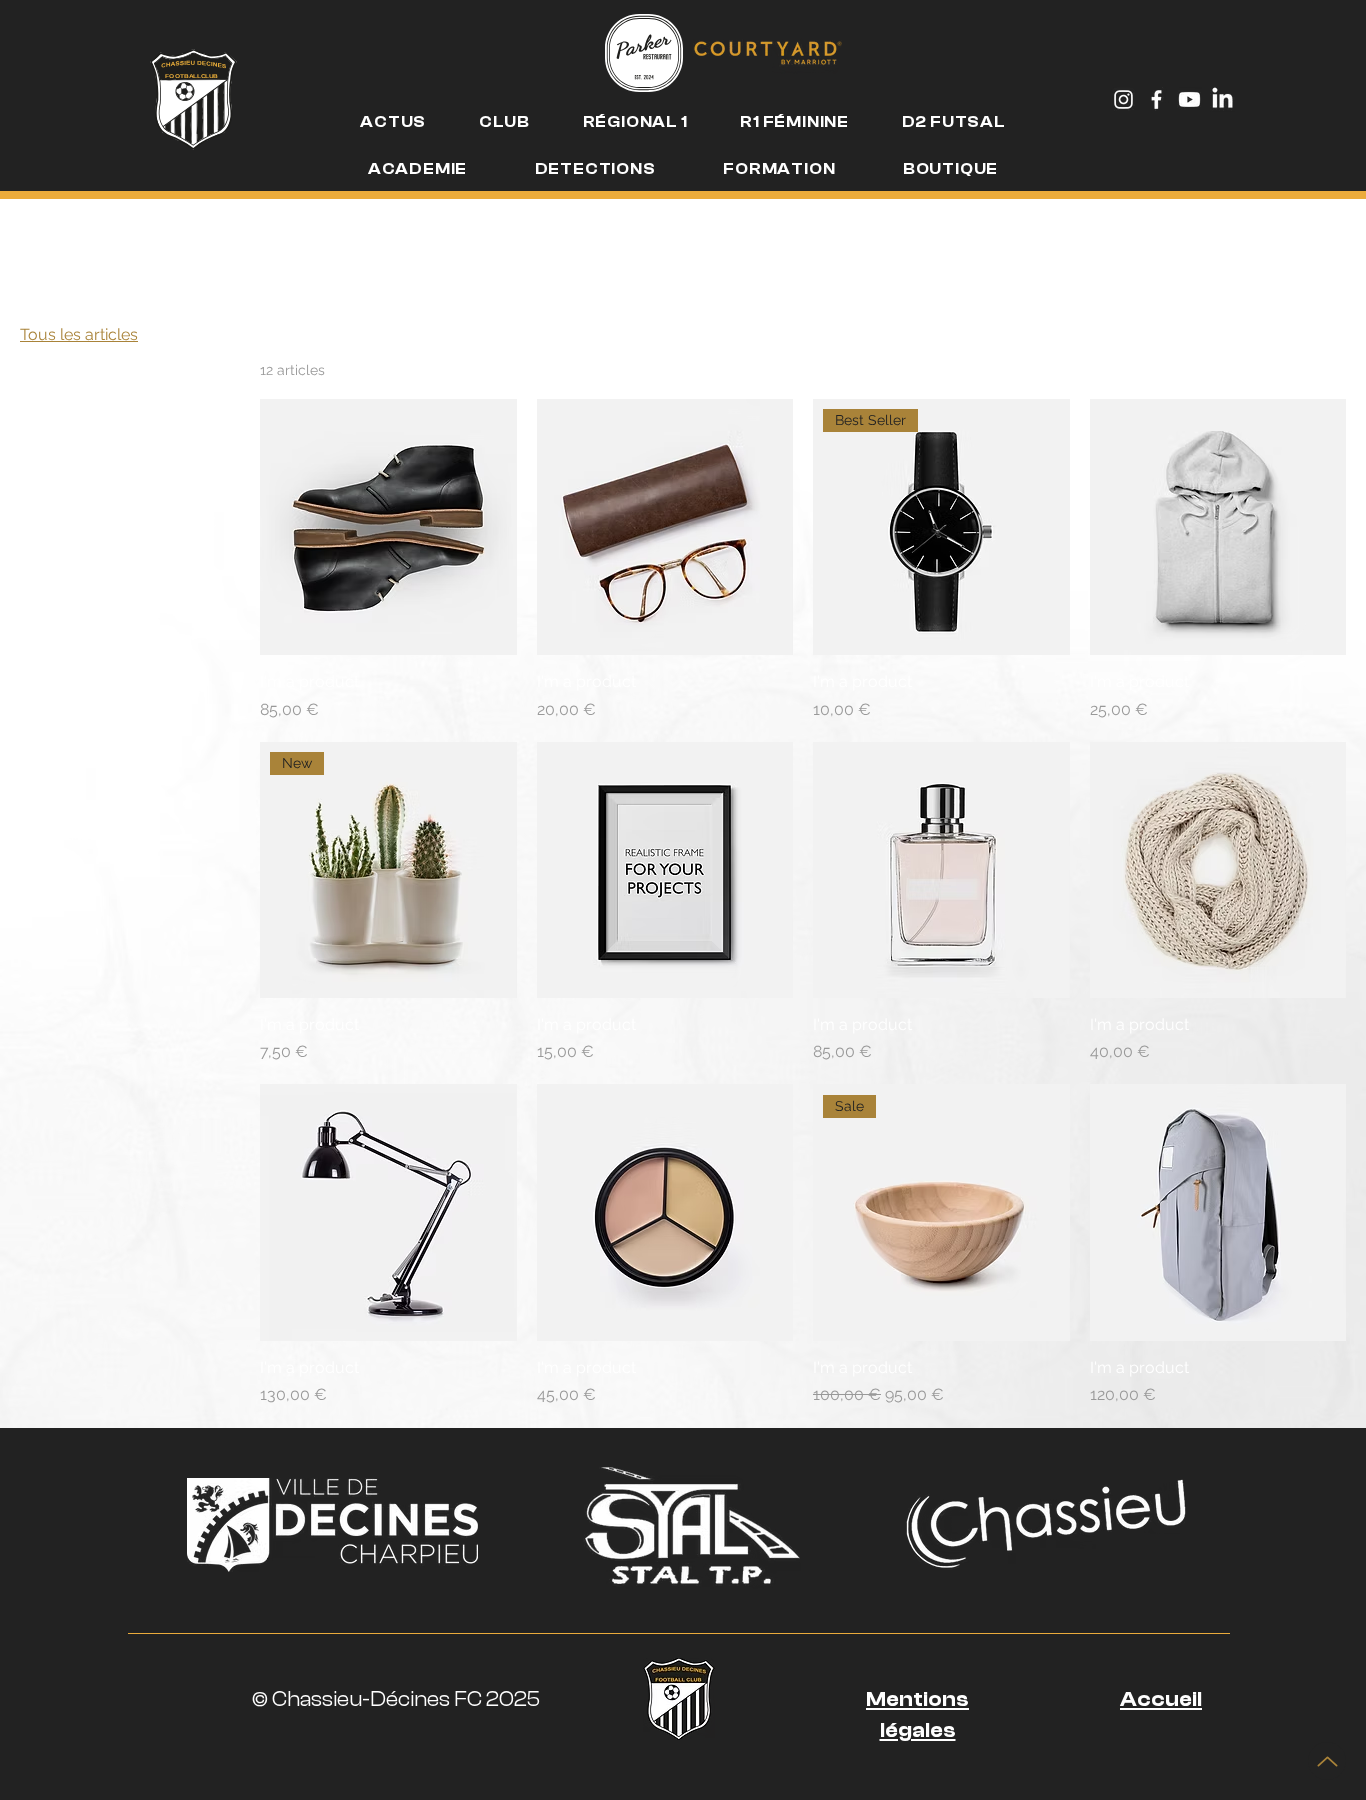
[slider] (27, 496)
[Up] (1327, 1761)
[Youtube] (1189, 99)
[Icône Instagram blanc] (1123, 99)
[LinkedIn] (1222, 99)
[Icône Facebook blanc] (1156, 99)
